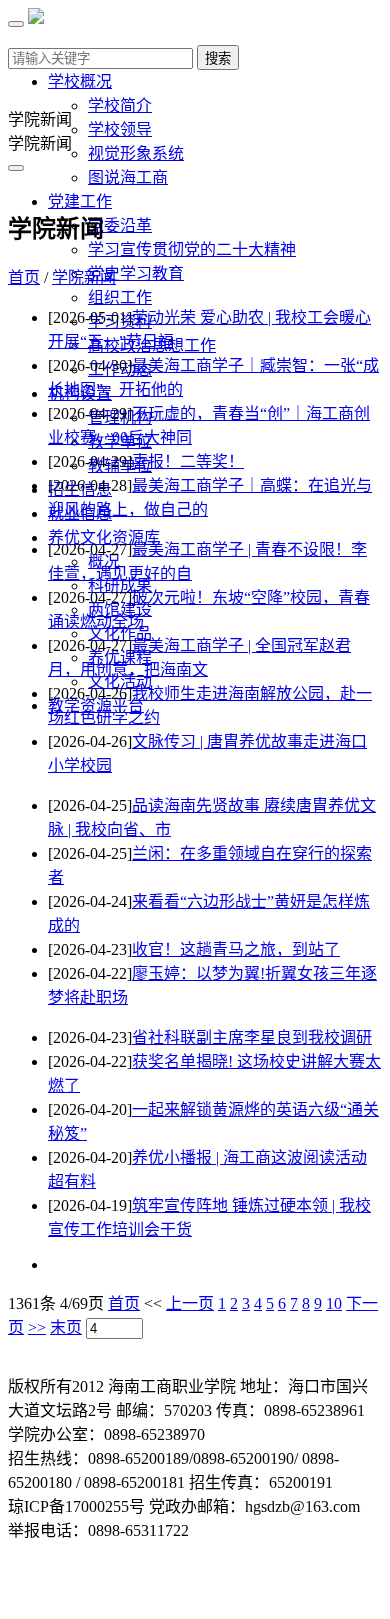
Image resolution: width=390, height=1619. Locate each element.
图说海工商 (128, 177)
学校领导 (120, 129)
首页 (24, 277)
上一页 (190, 1303)
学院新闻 (84, 277)
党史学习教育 (136, 273)
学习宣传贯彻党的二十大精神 (192, 249)
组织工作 (120, 297)
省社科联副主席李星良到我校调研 (252, 1037)
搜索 (218, 58)
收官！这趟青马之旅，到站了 (236, 949)
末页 (66, 1327)
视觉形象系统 (136, 153)
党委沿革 (120, 225)
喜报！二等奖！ (188, 461)
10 (334, 1303)
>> (37, 1327)
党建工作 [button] (80, 201)
